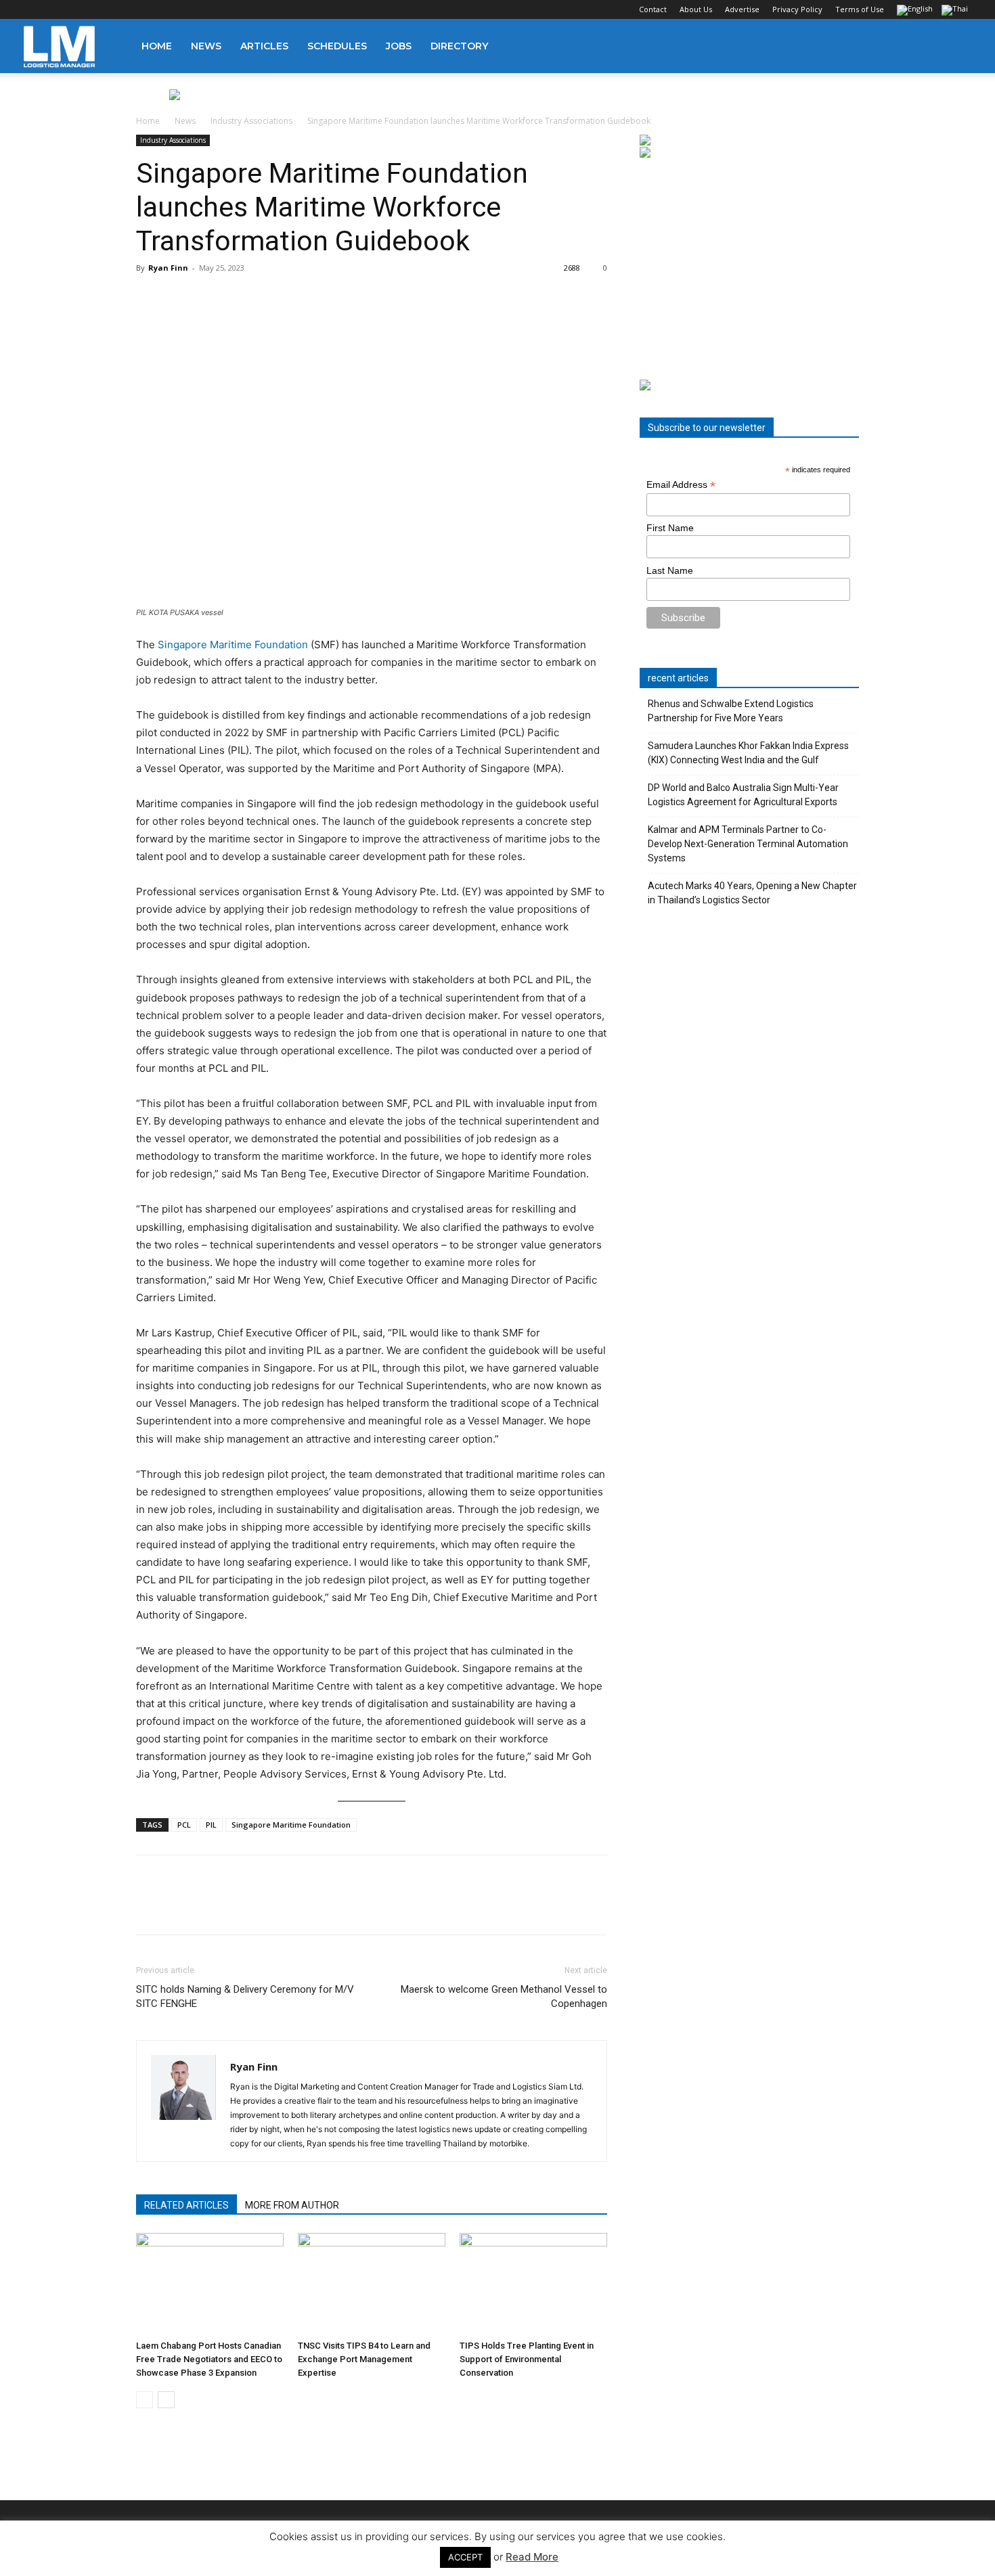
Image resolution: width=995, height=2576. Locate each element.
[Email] (305, 1907)
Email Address (681, 485)
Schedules (337, 46)
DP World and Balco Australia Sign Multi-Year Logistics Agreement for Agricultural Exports (743, 795)
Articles (264, 46)
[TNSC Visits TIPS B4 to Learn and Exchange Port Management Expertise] (372, 2284)
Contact (653, 9)
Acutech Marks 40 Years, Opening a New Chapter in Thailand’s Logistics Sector (752, 893)
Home (157, 46)
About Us (696, 9)
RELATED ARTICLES (186, 2205)
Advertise (742, 9)
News (206, 46)
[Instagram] (56, 9)
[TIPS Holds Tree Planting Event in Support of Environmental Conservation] (533, 2284)
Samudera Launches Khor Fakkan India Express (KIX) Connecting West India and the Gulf (748, 753)
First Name (670, 528)
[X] (101, 9)
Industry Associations (251, 121)
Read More (532, 2557)
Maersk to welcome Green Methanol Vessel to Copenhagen (504, 1996)
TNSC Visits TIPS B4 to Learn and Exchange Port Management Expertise (364, 2359)
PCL (184, 1825)
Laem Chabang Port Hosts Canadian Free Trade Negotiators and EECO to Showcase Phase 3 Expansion (209, 2359)
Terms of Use (860, 9)
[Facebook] (34, 9)
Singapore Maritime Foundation (234, 645)
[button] (955, 47)
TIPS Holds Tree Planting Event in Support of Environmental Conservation (527, 2359)
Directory (459, 46)
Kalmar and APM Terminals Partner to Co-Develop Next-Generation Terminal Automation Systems (748, 844)
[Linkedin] (79, 9)
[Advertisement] (749, 269)
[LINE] (212, 1907)
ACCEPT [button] (465, 2557)
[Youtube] (123, 9)
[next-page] (166, 2400)
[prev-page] (145, 2400)
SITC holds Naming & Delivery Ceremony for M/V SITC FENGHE (245, 1996)
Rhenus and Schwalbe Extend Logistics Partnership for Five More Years (731, 711)
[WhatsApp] (243, 1907)
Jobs (399, 46)
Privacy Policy (797, 9)
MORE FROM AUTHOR (292, 2205)
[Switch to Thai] (956, 11)
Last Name (670, 570)
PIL (211, 1825)
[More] (337, 1907)
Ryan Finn (168, 268)
